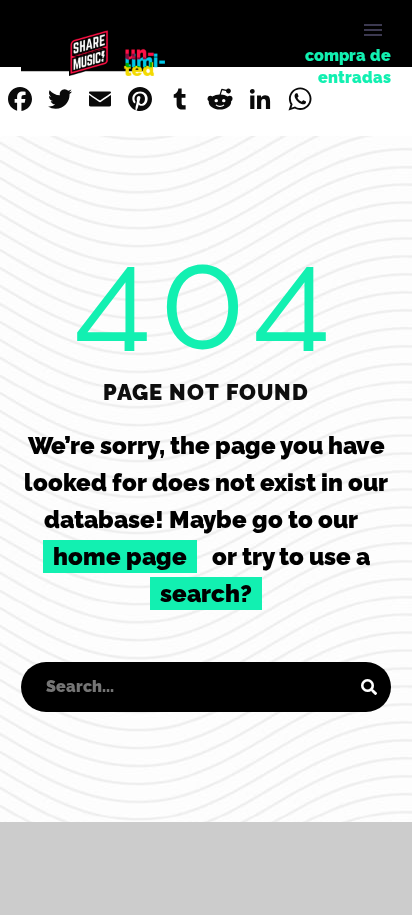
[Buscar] (369, 687)
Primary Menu (373, 30)
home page (120, 556)
